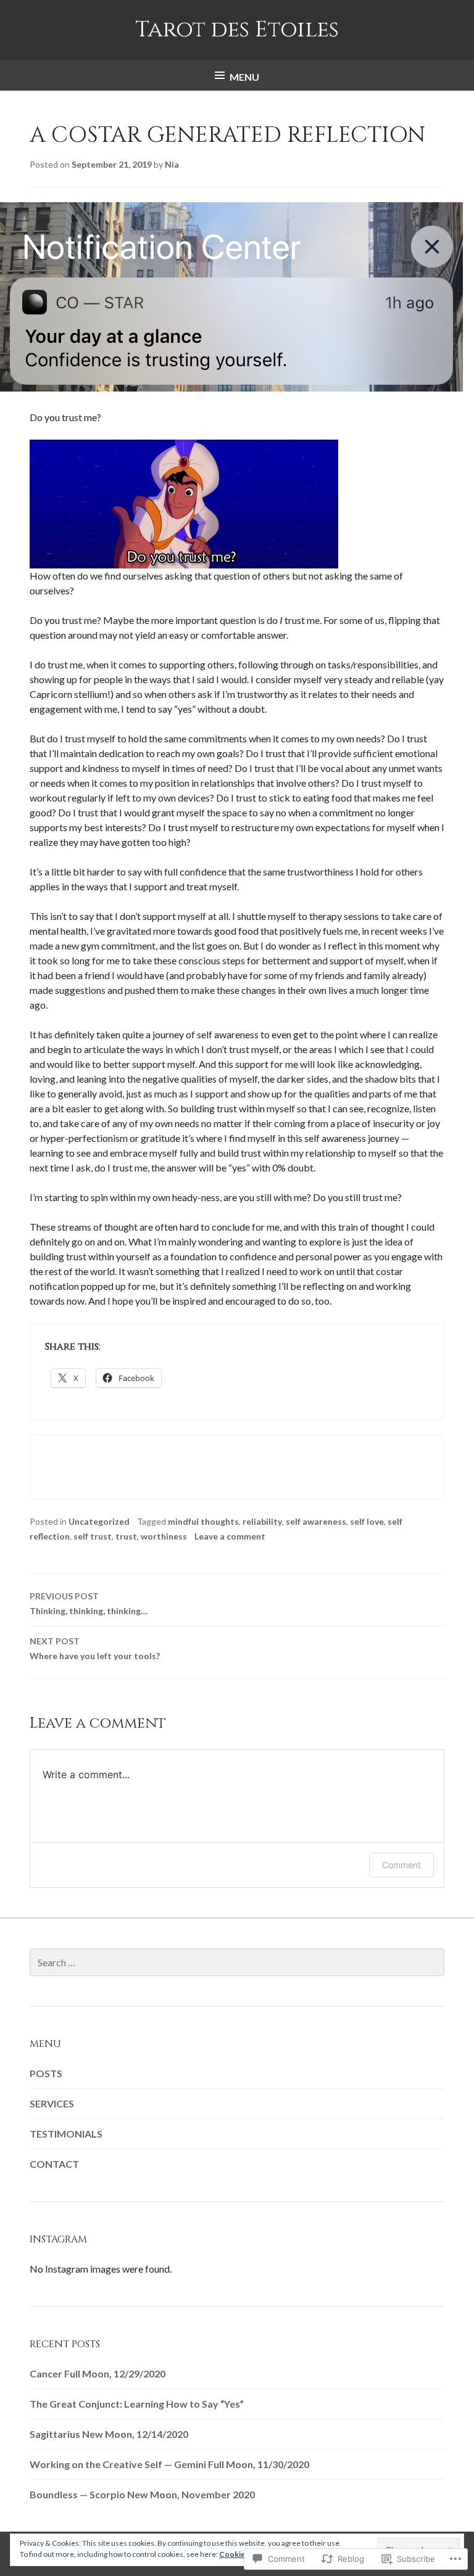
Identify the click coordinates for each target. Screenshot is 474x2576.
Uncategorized (99, 1521)
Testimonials (66, 2134)
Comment (401, 1865)
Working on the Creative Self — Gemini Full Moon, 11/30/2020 (169, 2464)
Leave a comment (230, 1536)
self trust (93, 1536)
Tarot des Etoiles (237, 30)
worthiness (164, 1536)
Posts (46, 2073)
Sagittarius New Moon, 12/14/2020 (109, 2434)
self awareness (316, 1521)
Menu (244, 77)
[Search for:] (237, 1962)
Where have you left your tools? (95, 1648)
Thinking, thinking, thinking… (89, 1603)
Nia (172, 164)
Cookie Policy (243, 2554)
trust (126, 1536)
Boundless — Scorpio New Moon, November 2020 (142, 2494)
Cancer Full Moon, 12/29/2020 (98, 2373)
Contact (54, 2164)
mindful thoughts (203, 1521)
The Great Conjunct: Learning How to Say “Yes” (137, 2404)
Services (52, 2103)
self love (367, 1521)
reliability (262, 1521)
